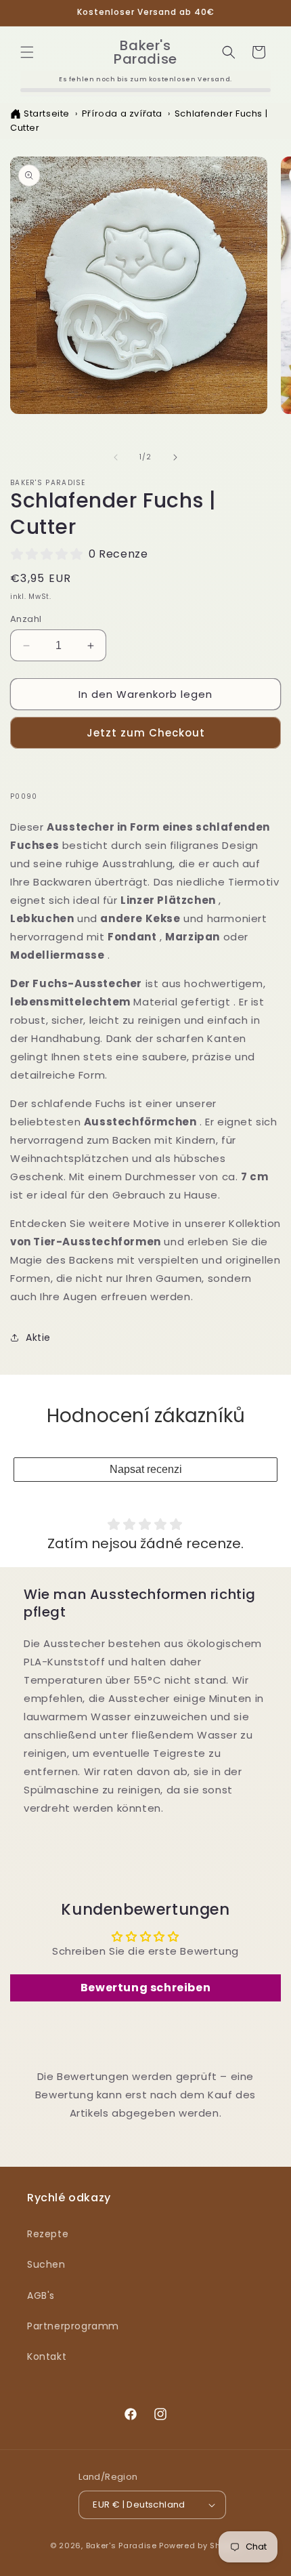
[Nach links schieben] (116, 457)
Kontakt (47, 2356)
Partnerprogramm (73, 2326)
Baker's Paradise (121, 2546)
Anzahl (26, 619)
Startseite (47, 113)
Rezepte (48, 2234)
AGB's (41, 2295)
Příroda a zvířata (122, 113)
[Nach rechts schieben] (175, 457)
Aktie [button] (38, 1337)
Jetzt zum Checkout (146, 733)
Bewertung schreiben (145, 1988)
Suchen (46, 2264)
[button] (27, 52)
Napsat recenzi (146, 1469)
